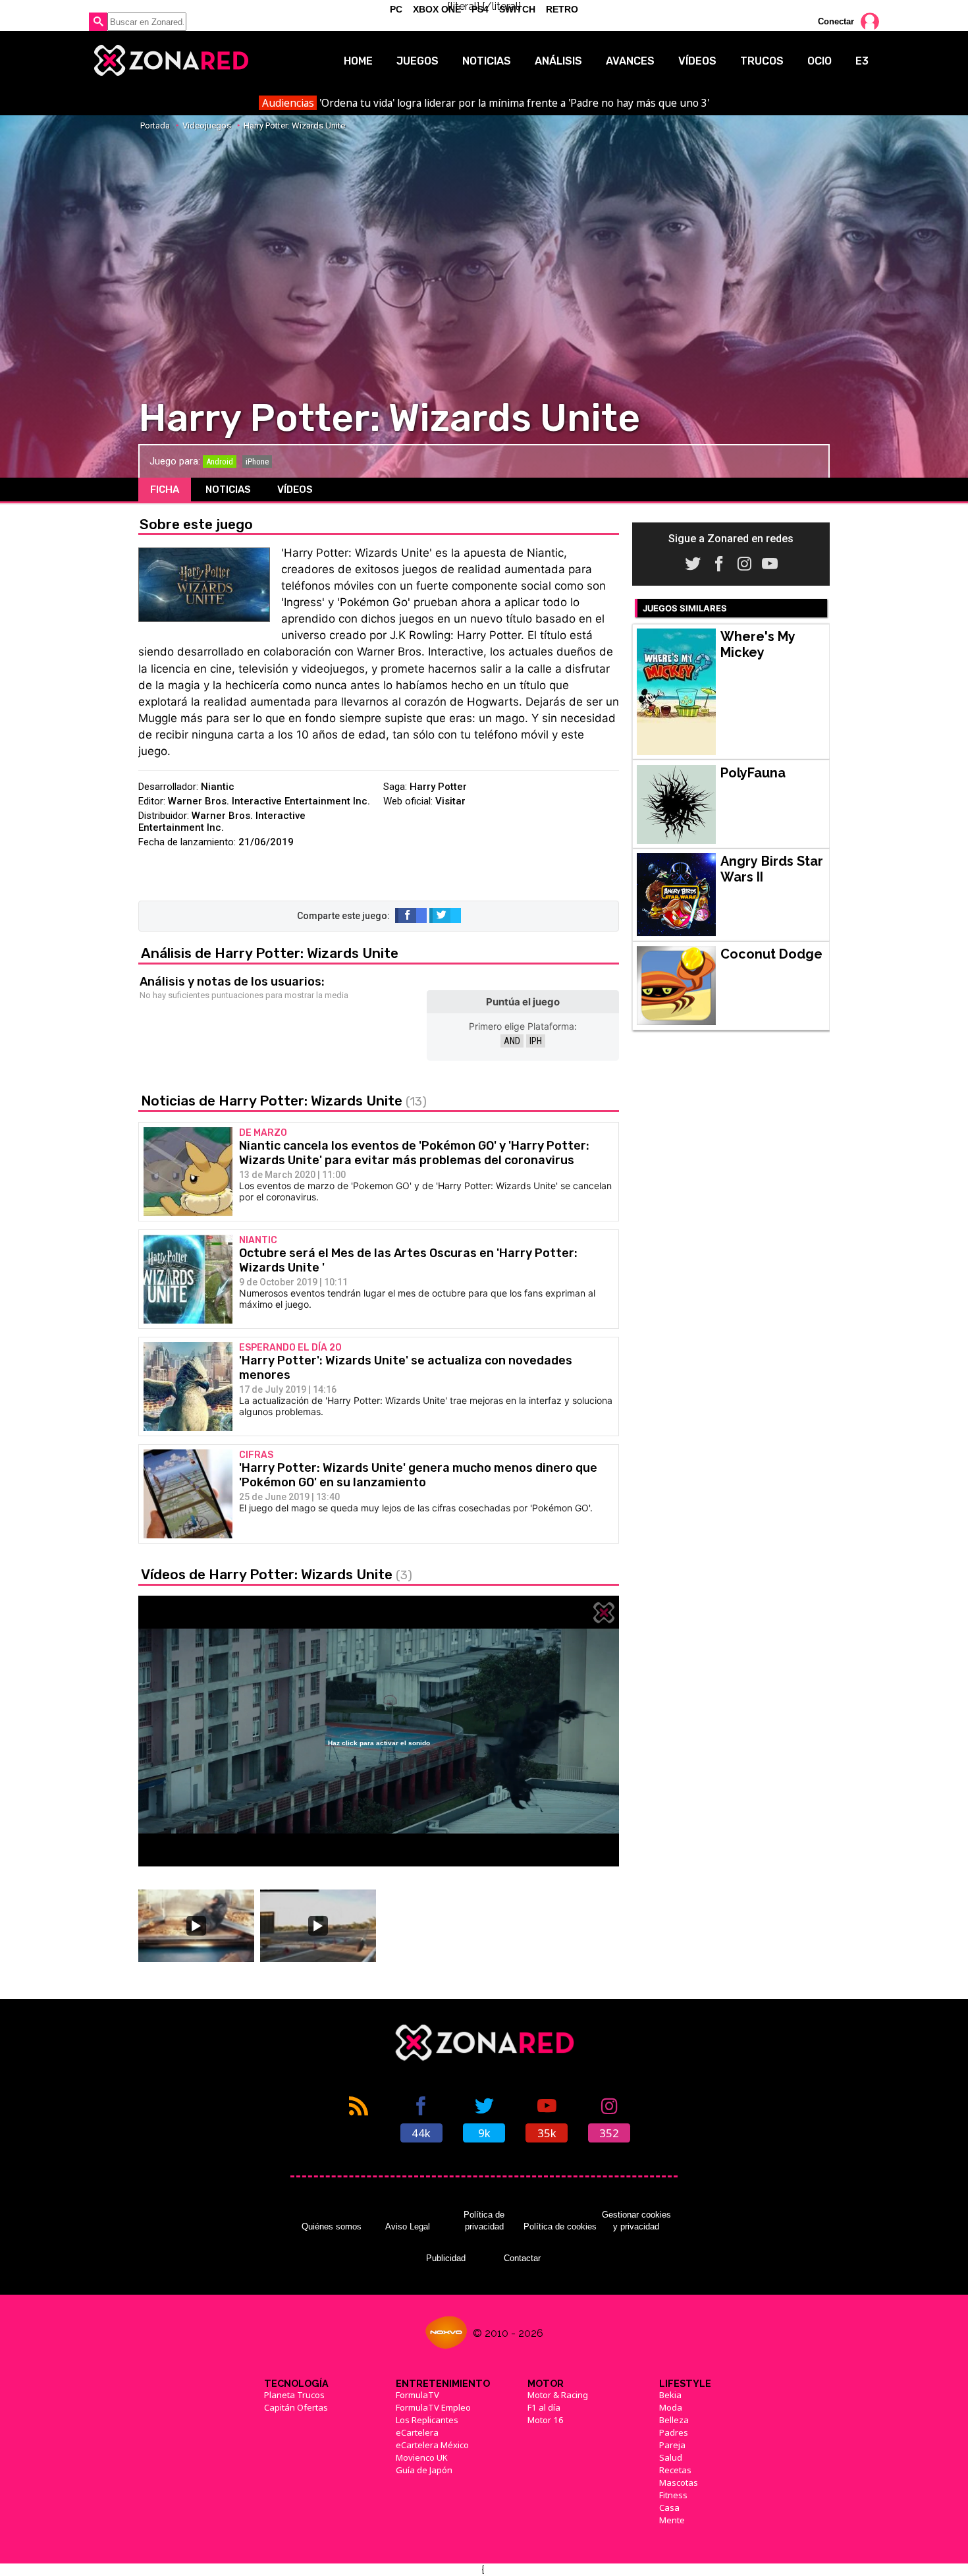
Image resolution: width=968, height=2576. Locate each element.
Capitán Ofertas (296, 2407)
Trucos (762, 61)
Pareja (672, 2445)
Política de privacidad (484, 2221)
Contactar (522, 2258)
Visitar (450, 801)
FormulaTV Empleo (433, 2407)
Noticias (487, 61)
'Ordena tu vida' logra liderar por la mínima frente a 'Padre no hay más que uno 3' (486, 103)
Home (358, 61)
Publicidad (446, 2258)
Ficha (165, 490)
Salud (671, 2457)
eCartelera (417, 2432)
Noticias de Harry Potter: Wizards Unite (284, 1101)
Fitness (673, 2495)
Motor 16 (546, 2420)
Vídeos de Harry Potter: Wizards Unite (277, 1574)
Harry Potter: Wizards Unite (294, 126)
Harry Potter (438, 787)
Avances (630, 61)
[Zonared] (170, 61)
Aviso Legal (408, 2226)
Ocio (820, 61)
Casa (669, 2507)
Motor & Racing (558, 2395)
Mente (672, 2520)
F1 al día (544, 2407)
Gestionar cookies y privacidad (636, 2221)
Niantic (218, 787)
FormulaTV (417, 2395)
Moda (671, 2407)
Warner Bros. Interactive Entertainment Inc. (269, 801)
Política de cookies (560, 2226)
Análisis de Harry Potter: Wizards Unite (270, 953)
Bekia (670, 2395)
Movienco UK (422, 2457)
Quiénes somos (332, 2226)
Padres (674, 2432)
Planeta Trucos (294, 2395)
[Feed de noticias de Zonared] (359, 2118)
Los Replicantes (427, 2420)
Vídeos (697, 61)
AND (512, 1041)
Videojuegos (207, 126)
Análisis (558, 61)
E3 (862, 61)
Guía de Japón (424, 2470)
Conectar (836, 21)
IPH (536, 1041)
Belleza (674, 2420)
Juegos (417, 61)
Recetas (675, 2470)
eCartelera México (432, 2445)
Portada (155, 126)
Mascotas (679, 2482)
